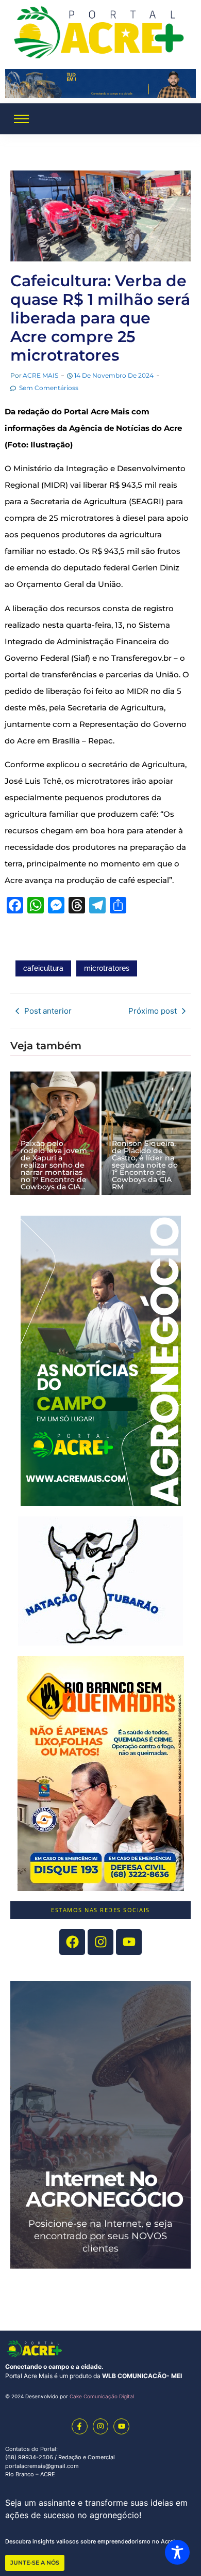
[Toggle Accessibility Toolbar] (177, 2552)
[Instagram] (101, 2426)
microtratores (107, 968)
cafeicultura (43, 968)
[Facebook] (72, 1942)
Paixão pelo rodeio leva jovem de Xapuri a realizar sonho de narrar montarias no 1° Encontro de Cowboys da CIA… (54, 1165)
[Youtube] (129, 1942)
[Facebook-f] (80, 2426)
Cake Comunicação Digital (102, 2396)
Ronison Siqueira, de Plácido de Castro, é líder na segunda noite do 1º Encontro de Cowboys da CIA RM (145, 1165)
